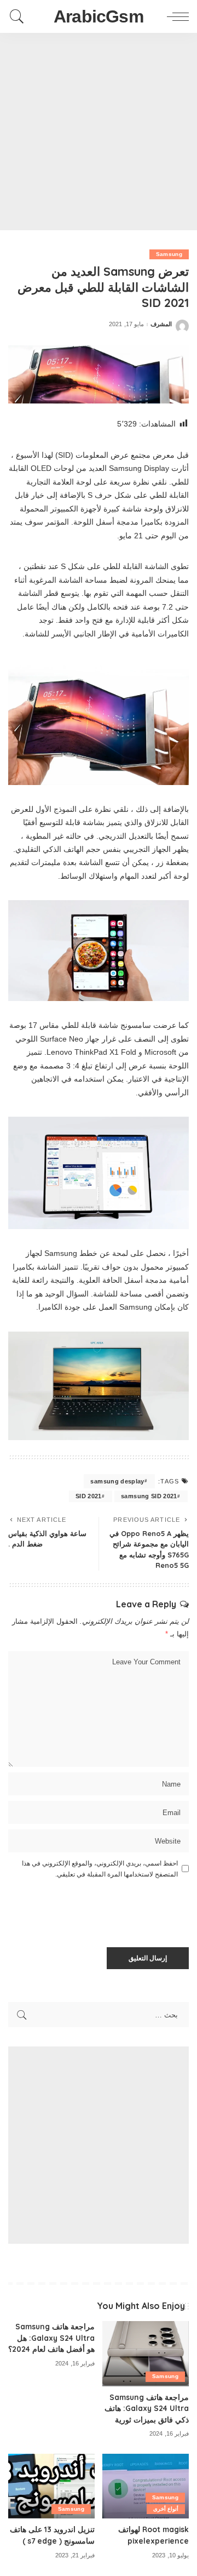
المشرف (161, 324)
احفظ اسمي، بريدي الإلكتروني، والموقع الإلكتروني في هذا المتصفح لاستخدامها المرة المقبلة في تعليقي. (100, 1869)
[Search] (20, 16)
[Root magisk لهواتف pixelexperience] (146, 2486)
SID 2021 (89, 1496)
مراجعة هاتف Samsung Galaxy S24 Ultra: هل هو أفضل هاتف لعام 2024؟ (51, 2338)
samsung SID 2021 (149, 1496)
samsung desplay (117, 1481)
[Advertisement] (99, 132)
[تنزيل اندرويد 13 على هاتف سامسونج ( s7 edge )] (51, 2486)
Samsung (169, 254)
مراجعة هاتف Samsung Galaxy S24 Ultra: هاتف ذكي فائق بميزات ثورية (147, 2408)
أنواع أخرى (166, 2509)
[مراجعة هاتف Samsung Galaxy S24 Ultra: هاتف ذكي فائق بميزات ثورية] (146, 2354)
